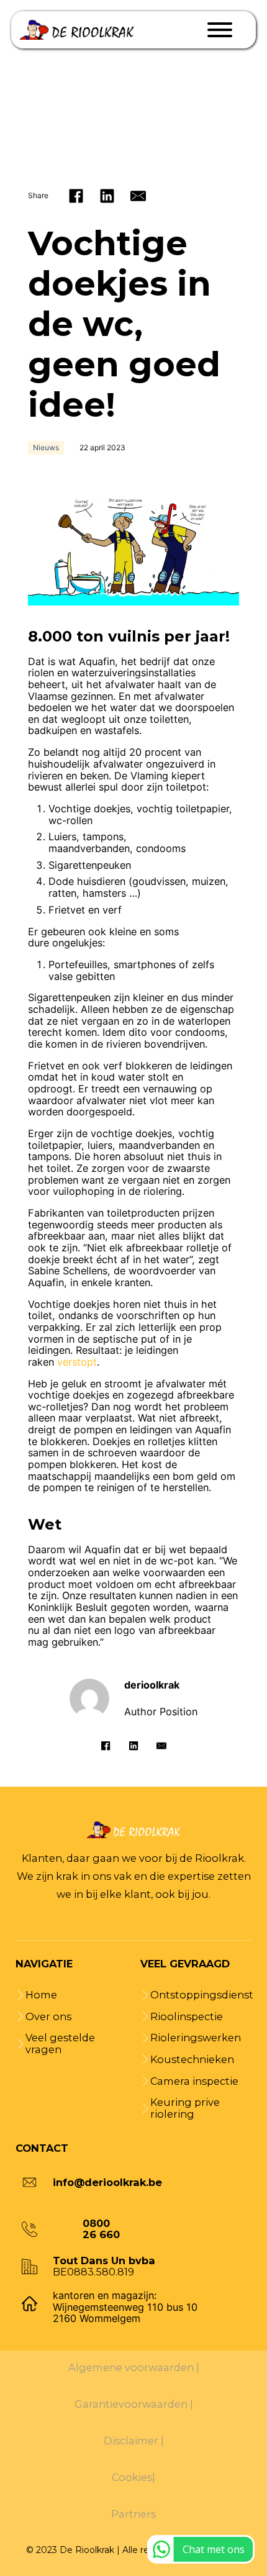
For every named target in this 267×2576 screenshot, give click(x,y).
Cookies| (133, 2478)
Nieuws (46, 447)
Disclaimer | (134, 2441)
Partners (133, 2514)
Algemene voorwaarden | (134, 2368)
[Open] (220, 30)
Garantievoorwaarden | (134, 2404)
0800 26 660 (101, 2229)
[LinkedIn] (107, 196)
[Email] (138, 196)
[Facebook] (76, 196)
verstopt (77, 1362)
